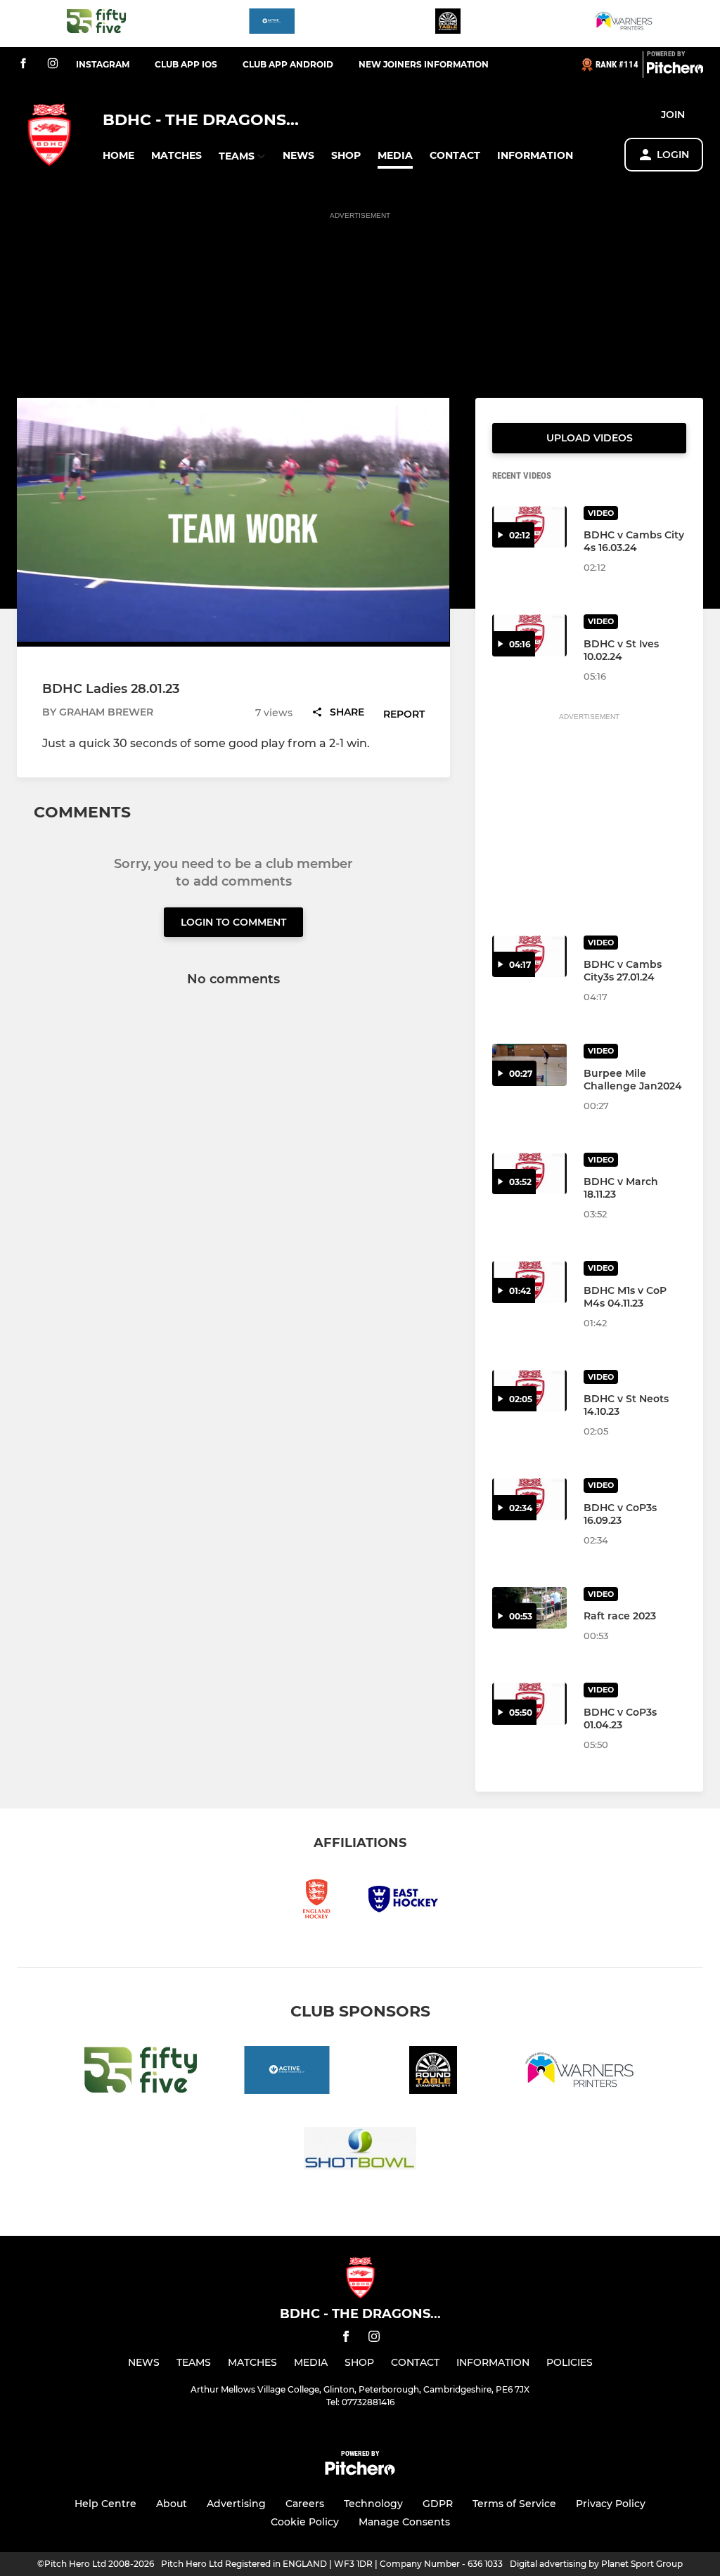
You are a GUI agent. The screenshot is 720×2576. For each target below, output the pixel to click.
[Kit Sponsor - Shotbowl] (360, 2150)
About (172, 2504)
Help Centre (105, 2504)
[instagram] (53, 64)
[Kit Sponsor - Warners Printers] (624, 24)
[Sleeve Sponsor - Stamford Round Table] (448, 24)
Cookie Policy (305, 2522)
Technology (373, 2504)
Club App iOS (186, 64)
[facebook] (23, 64)
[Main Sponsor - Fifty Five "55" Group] (96, 24)
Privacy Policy (611, 2504)
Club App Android (288, 64)
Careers (305, 2504)
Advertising (236, 2504)
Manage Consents (404, 2522)
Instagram (103, 64)
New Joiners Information (424, 64)
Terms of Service (514, 2504)
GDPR (438, 2504)
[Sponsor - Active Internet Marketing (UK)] (272, 24)
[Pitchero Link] (675, 70)
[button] (118, 156)
